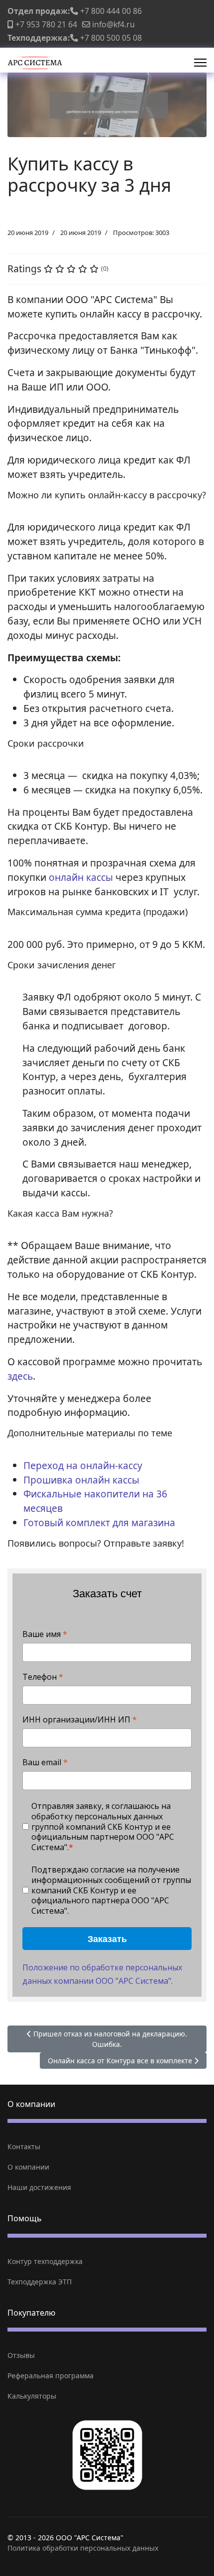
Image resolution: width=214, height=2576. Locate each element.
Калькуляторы (32, 2396)
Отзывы (21, 2355)
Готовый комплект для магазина (99, 1522)
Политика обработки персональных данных (83, 2548)
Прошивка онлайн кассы (81, 1480)
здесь (20, 1376)
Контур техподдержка (45, 2261)
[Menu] (200, 63)
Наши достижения (39, 2187)
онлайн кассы (82, 877)
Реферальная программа (51, 2376)
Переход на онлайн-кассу (83, 1465)
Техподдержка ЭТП (40, 2282)
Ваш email (45, 1762)
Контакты (24, 2147)
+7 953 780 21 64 (46, 24)
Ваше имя (45, 1634)
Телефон (43, 1677)
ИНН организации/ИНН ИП (80, 1720)
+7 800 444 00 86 (111, 11)
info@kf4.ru (113, 24)
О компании (28, 2167)
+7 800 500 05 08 (111, 38)
